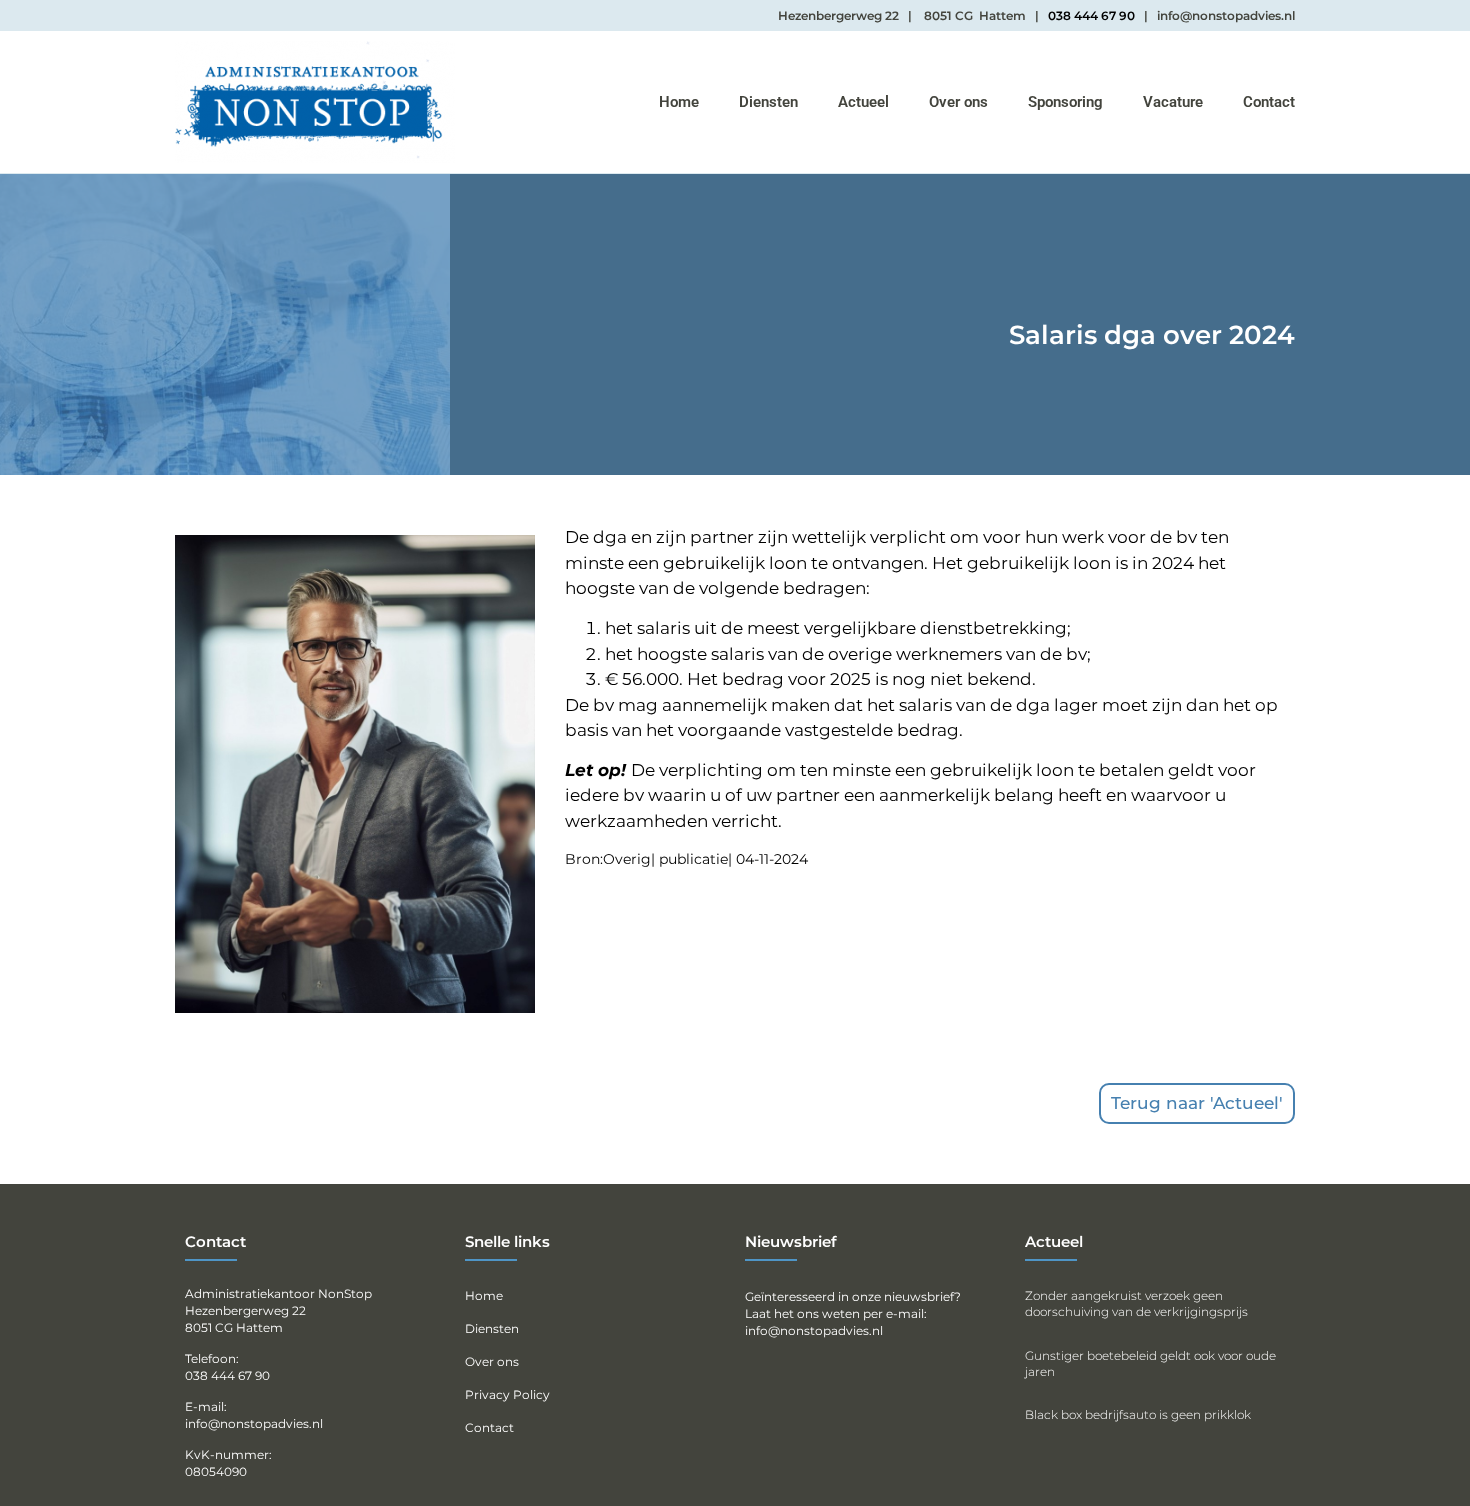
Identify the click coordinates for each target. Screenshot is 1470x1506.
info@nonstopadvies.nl (814, 1330)
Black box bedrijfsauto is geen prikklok (1138, 1414)
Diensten (768, 102)
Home (679, 102)
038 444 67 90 (1091, 15)
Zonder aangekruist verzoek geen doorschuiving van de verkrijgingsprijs (1136, 1303)
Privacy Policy (507, 1394)
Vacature (1173, 102)
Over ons (958, 102)
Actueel (863, 102)
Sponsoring (1065, 102)
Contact (1269, 102)
